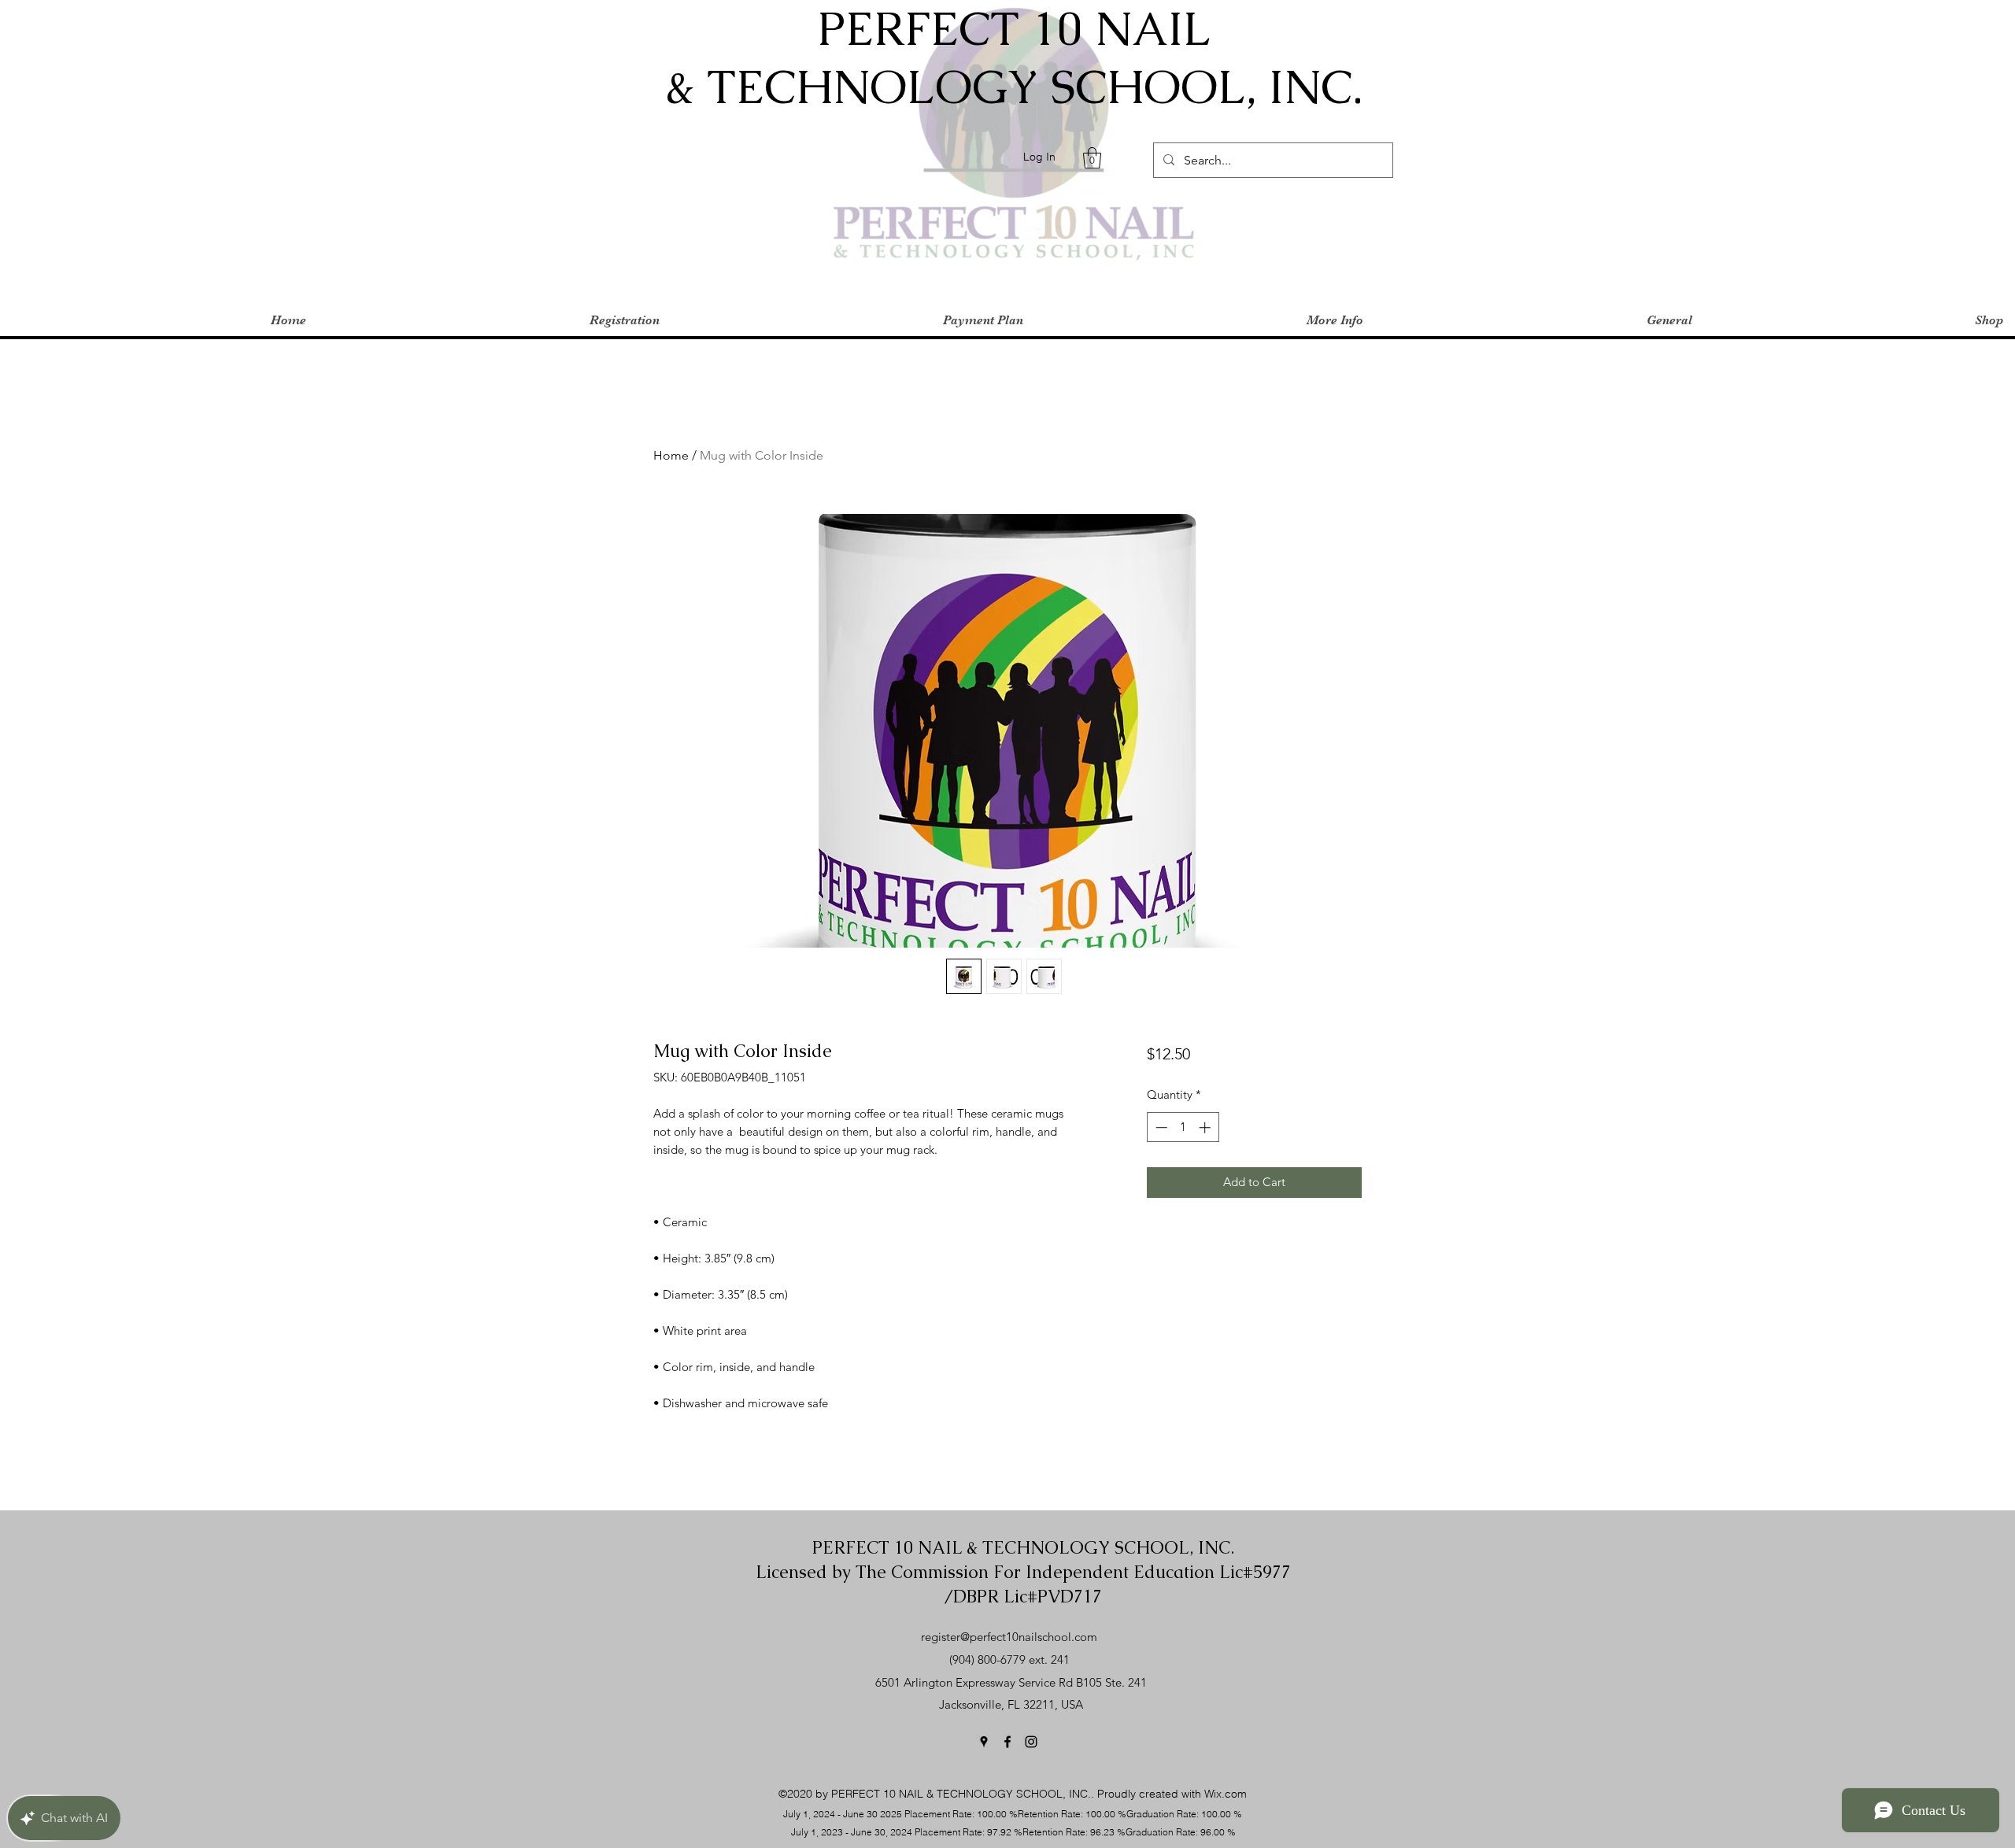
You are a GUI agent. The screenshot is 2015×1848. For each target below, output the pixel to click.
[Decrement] (1160, 1127)
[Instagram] (1031, 1742)
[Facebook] (1007, 1742)
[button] (1092, 158)
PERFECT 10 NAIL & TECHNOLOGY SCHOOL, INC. (1023, 1548)
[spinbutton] (1183, 1127)
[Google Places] (984, 1742)
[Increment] (1206, 1127)
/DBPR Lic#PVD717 (1023, 1597)
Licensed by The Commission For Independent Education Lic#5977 (1023, 1572)
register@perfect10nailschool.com (1009, 1637)
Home (671, 455)
